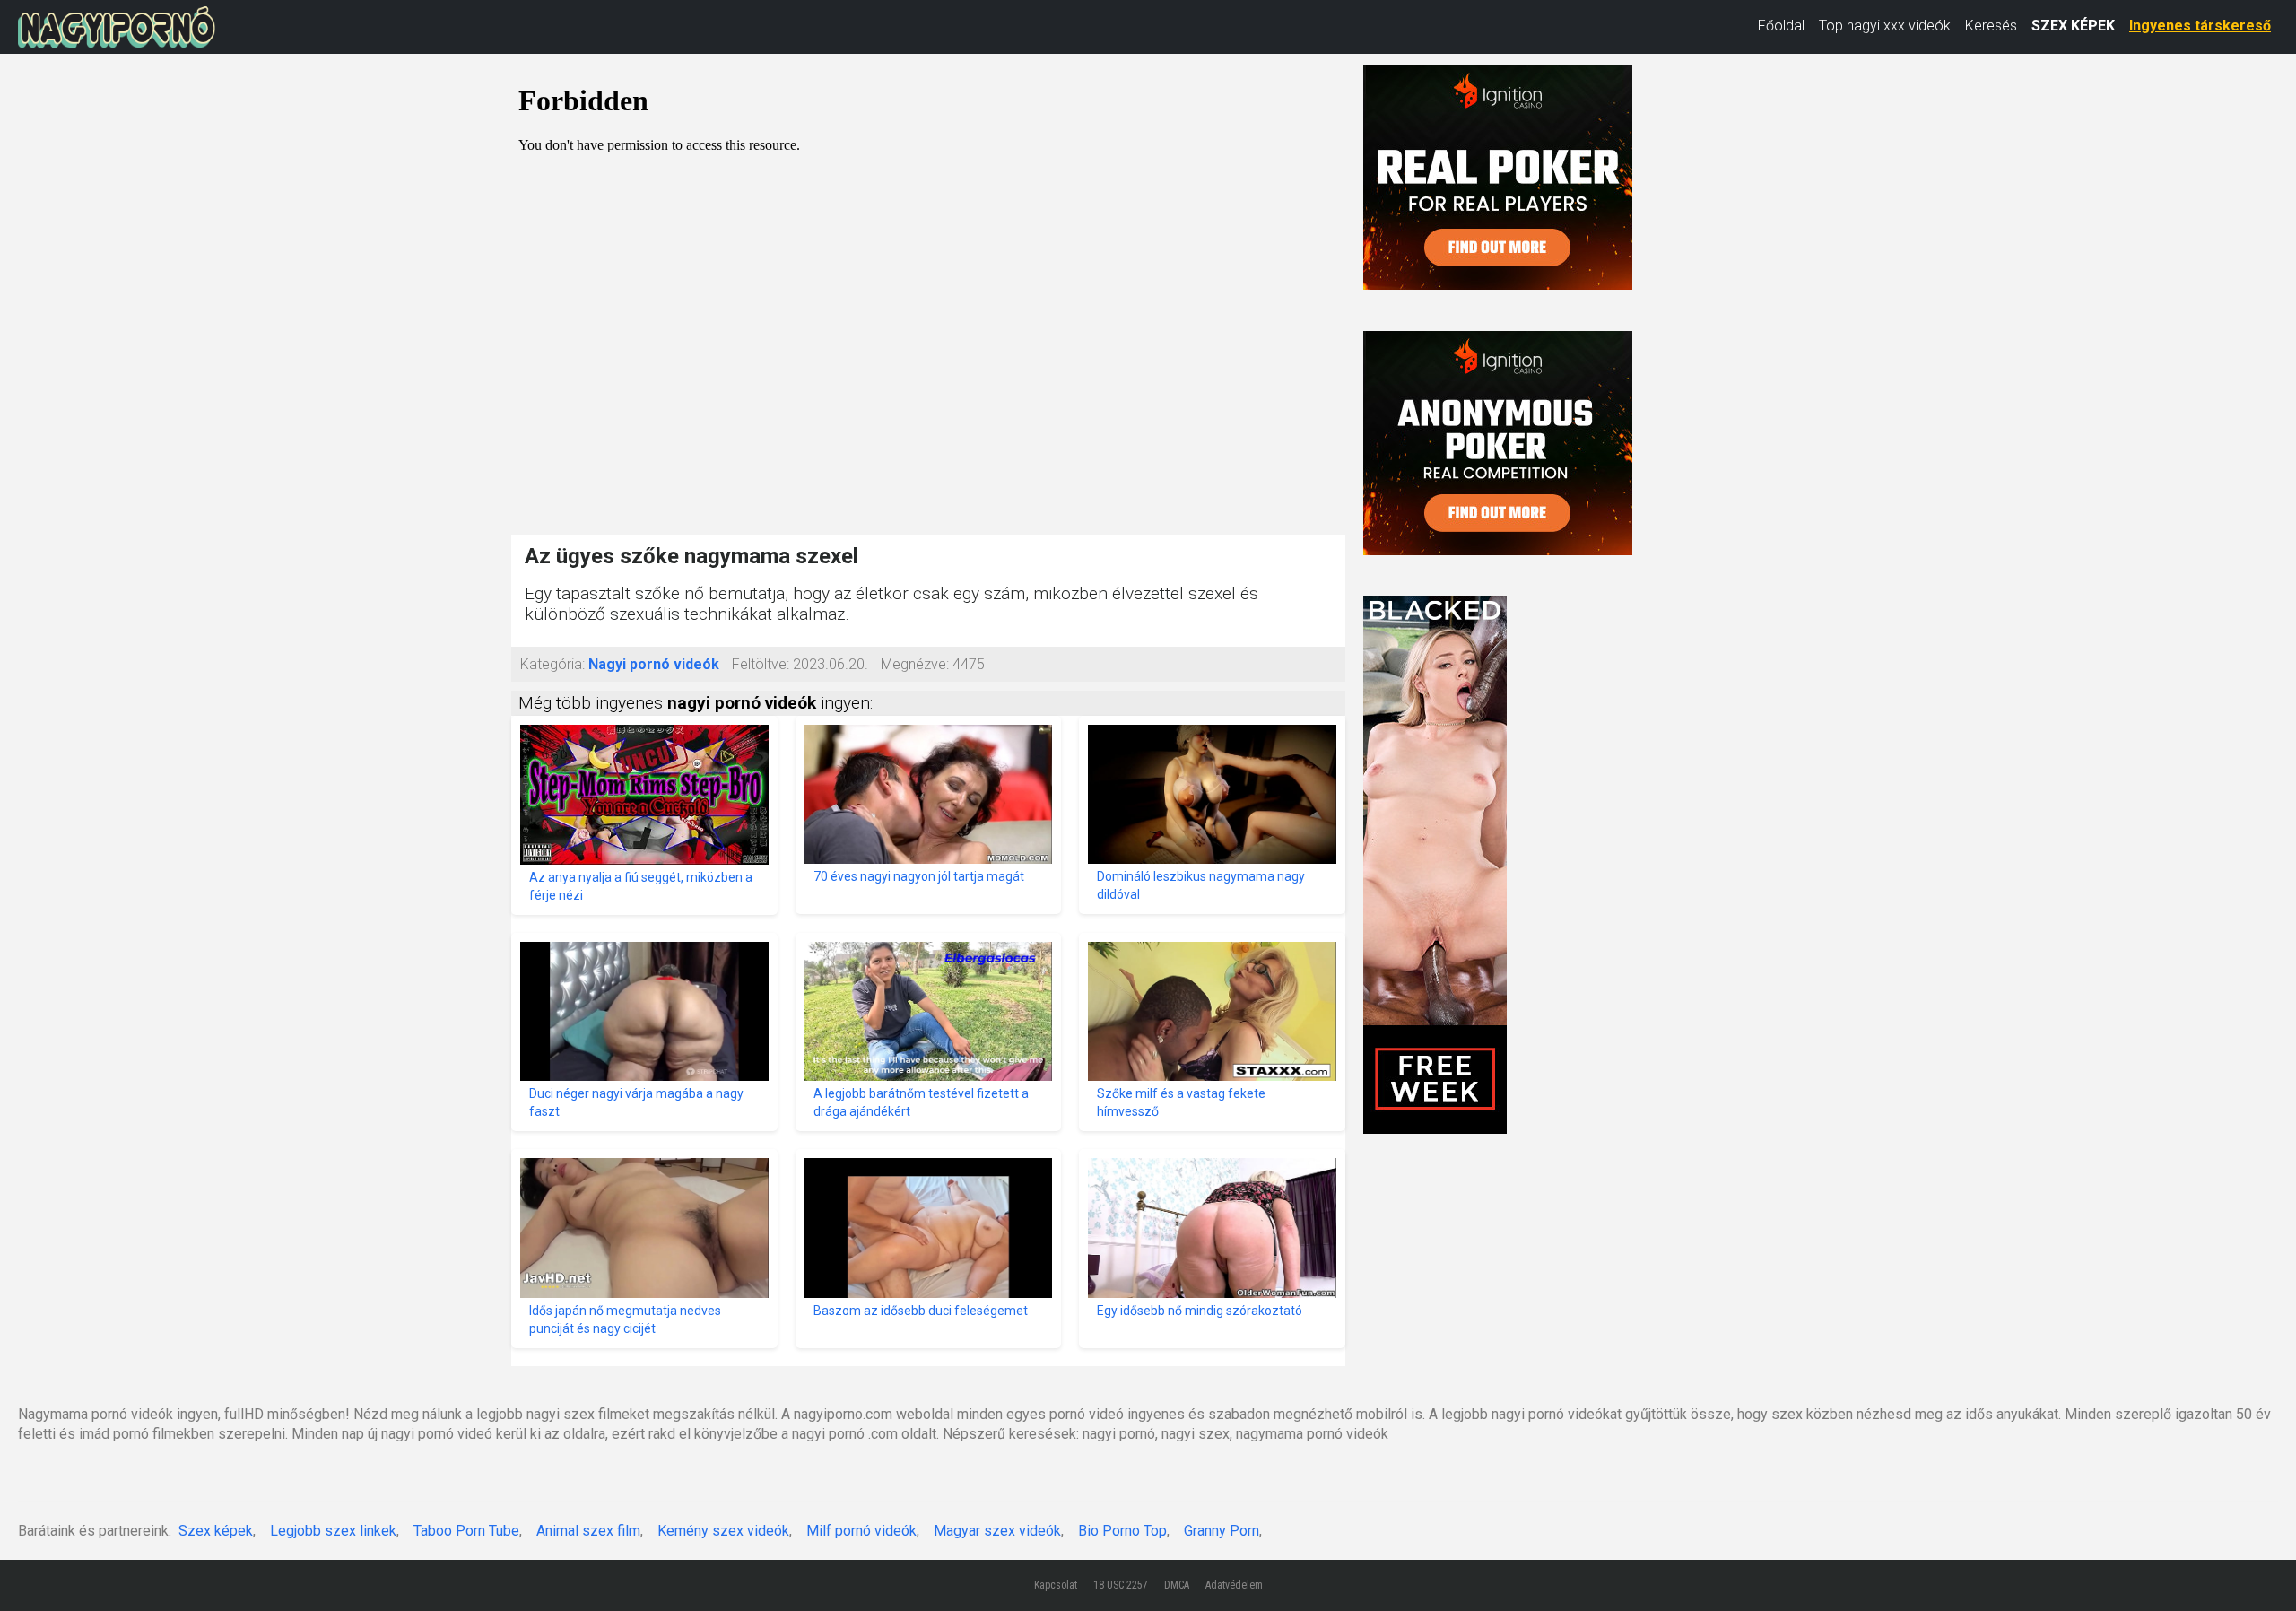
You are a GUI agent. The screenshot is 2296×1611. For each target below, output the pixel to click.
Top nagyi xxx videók (1885, 26)
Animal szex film (588, 1531)
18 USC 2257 (1121, 1585)
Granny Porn (1222, 1531)
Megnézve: (915, 664)
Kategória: (552, 664)
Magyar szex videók (997, 1531)
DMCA (1177, 1585)
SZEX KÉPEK (2073, 26)
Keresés (1991, 26)
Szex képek (216, 1531)
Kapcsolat (1056, 1585)
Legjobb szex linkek (333, 1531)
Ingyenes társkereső (2200, 26)
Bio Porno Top (1122, 1531)
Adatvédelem (1234, 1585)
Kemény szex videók (723, 1531)
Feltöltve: (761, 664)
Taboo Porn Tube (466, 1531)
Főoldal (1781, 26)
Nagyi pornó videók (654, 664)
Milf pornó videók (861, 1531)
